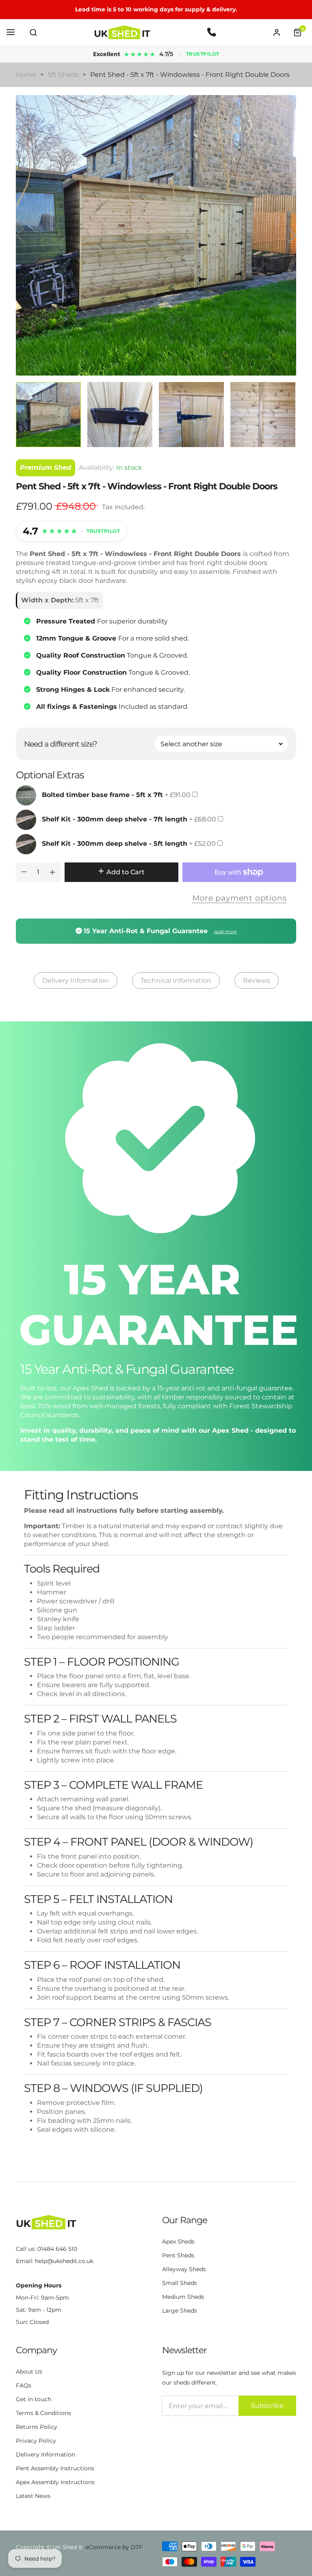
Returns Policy (37, 2427)
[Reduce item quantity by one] (24, 872)
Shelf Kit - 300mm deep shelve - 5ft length (115, 844)
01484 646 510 (57, 2249)
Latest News (33, 2496)
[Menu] (11, 33)
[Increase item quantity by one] (52, 872)
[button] (33, 33)
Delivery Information (76, 981)
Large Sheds (180, 2311)
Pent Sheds (178, 2255)
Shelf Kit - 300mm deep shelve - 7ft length (115, 819)
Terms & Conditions (43, 2413)
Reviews (257, 981)
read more (225, 932)
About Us (29, 2372)
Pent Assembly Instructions (55, 2468)
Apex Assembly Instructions (55, 2482)
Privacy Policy (36, 2441)
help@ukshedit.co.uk (64, 2261)
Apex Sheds (178, 2242)
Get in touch (34, 2399)
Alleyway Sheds (184, 2269)
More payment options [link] (239, 898)
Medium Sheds (183, 2297)
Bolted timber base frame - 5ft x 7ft (102, 795)
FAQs (24, 2385)
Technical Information (176, 981)
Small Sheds (180, 2283)
